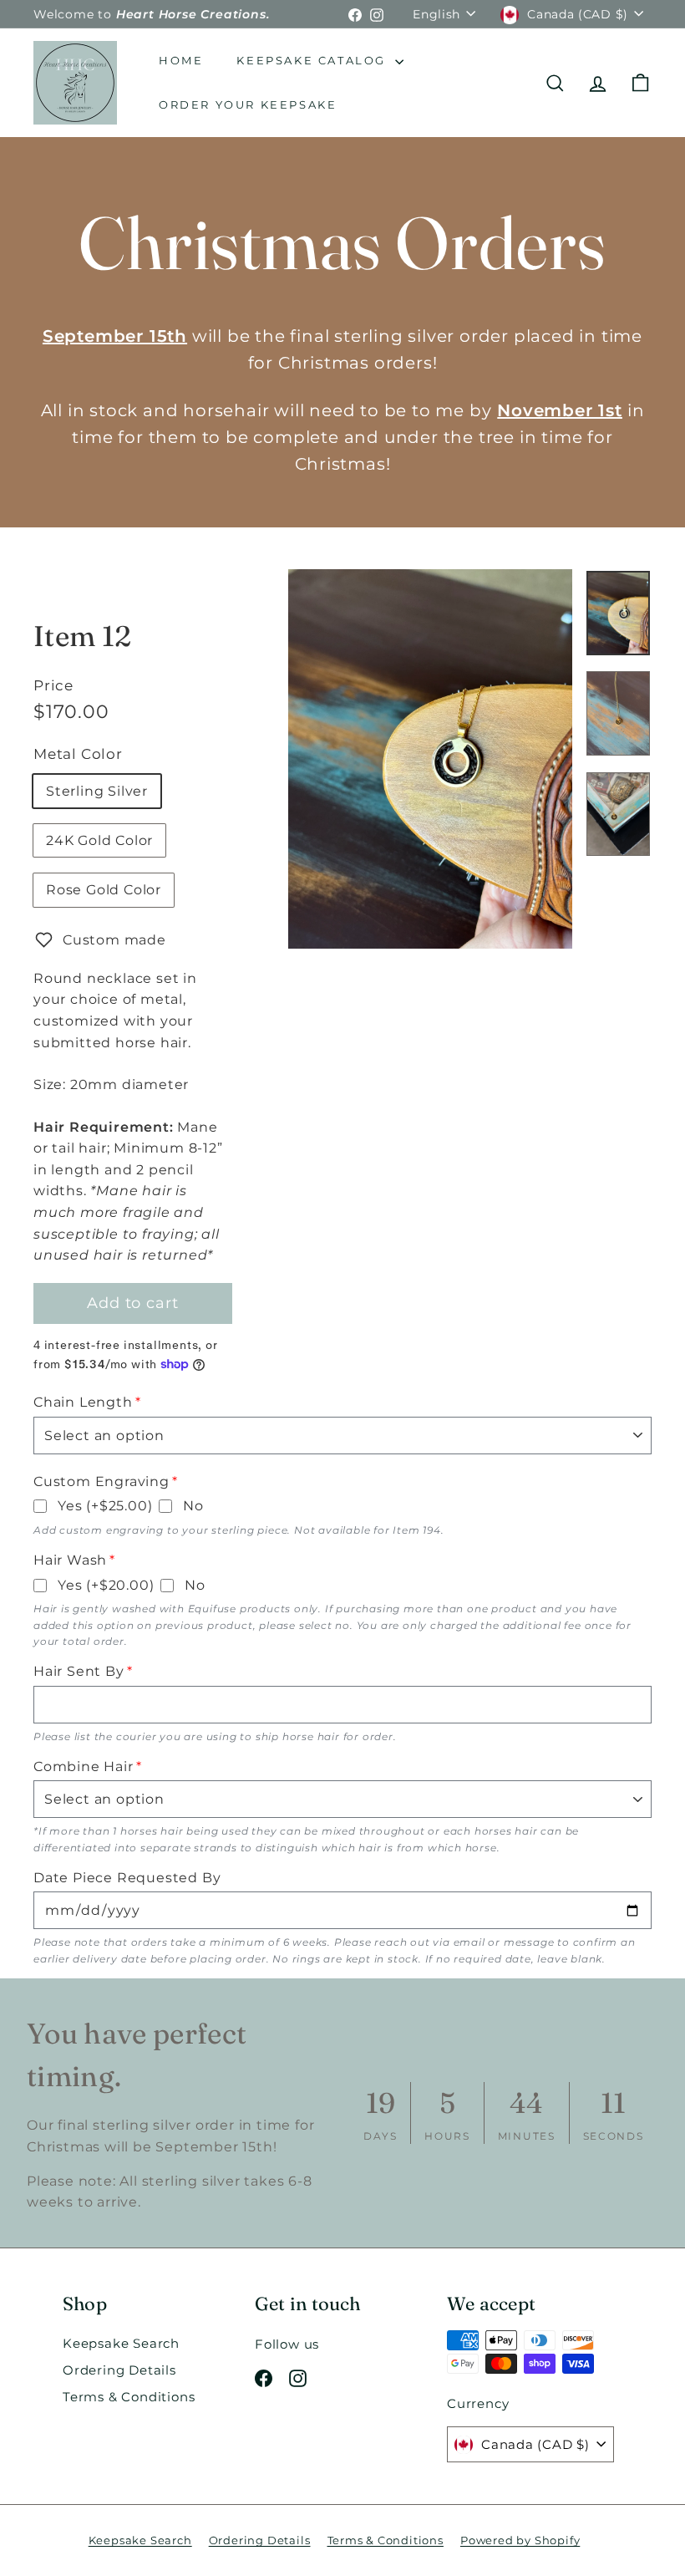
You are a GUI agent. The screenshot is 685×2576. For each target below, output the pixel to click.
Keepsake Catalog (313, 60)
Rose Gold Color (104, 890)
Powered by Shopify (520, 2540)
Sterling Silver (97, 791)
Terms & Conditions (129, 2397)
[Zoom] (430, 759)
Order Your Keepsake (248, 104)
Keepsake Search (121, 2343)
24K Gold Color (99, 840)
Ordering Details (119, 2370)
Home (181, 60)
